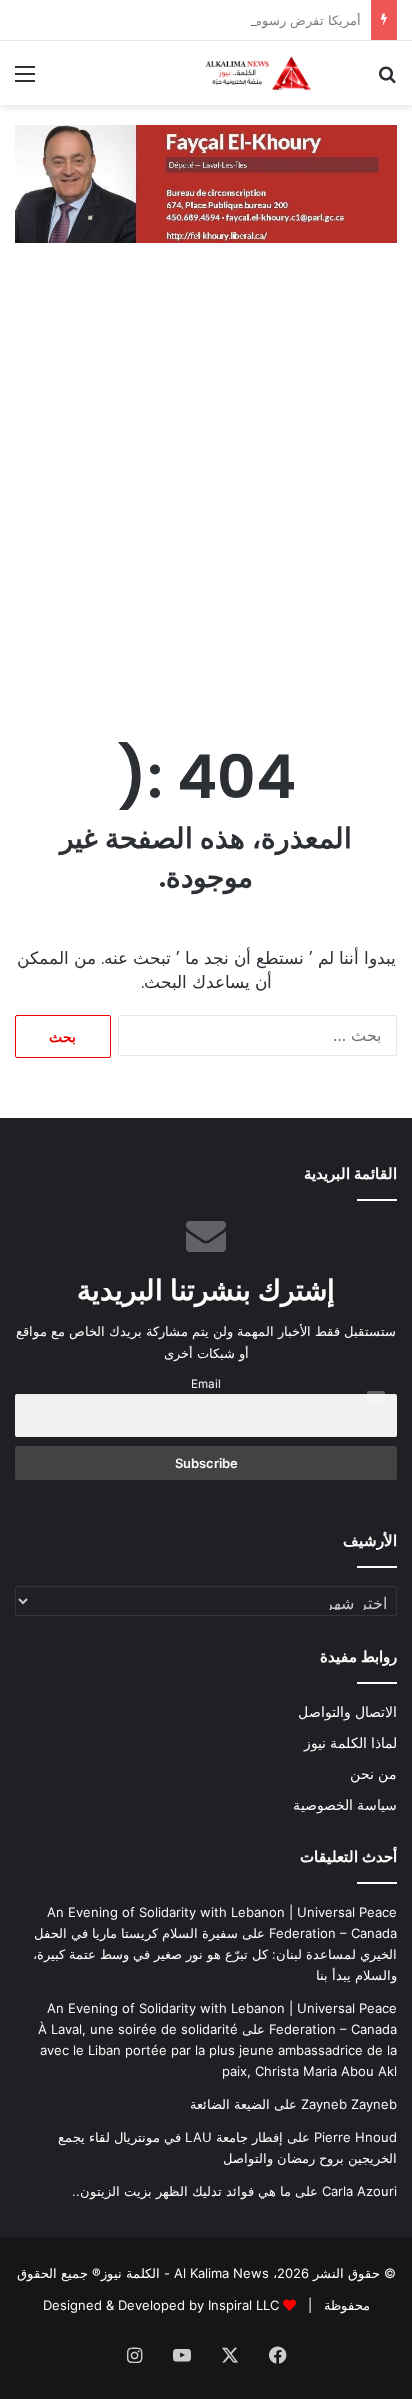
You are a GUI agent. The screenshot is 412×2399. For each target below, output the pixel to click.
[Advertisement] (206, 499)
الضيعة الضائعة (230, 2104)
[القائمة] (25, 80)
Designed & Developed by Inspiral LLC (161, 2305)
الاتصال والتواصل (347, 1712)
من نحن (373, 1774)
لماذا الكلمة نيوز (350, 1743)
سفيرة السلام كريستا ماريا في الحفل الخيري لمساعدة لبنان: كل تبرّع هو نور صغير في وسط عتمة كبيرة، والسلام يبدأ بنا (215, 1954)
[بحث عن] (387, 80)
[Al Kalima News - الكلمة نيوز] (282, 73)
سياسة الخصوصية (345, 1805)
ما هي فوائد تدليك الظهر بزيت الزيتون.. (181, 2191)
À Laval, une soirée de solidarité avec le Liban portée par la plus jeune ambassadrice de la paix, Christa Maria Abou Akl (217, 2050)
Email (206, 1384)
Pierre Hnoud (355, 2137)
